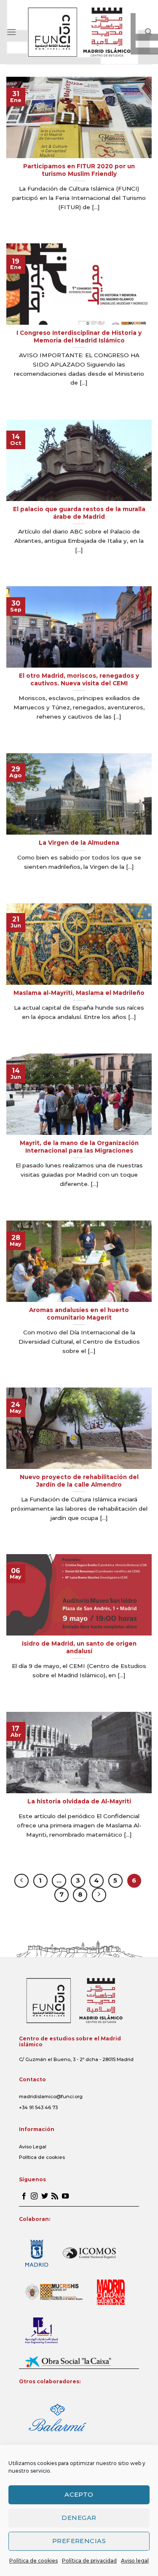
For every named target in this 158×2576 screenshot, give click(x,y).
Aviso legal (135, 2561)
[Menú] (11, 32)
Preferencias (79, 2541)
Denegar (79, 2518)
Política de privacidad (89, 2561)
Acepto (79, 2494)
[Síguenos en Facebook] (24, 2196)
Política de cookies (33, 2561)
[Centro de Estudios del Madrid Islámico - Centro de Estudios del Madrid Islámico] (79, 32)
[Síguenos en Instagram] (34, 2196)
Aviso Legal (33, 2147)
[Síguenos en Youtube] (65, 2196)
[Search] (148, 32)
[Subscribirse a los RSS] (55, 2196)
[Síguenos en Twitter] (45, 2196)
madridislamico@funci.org (51, 2096)
